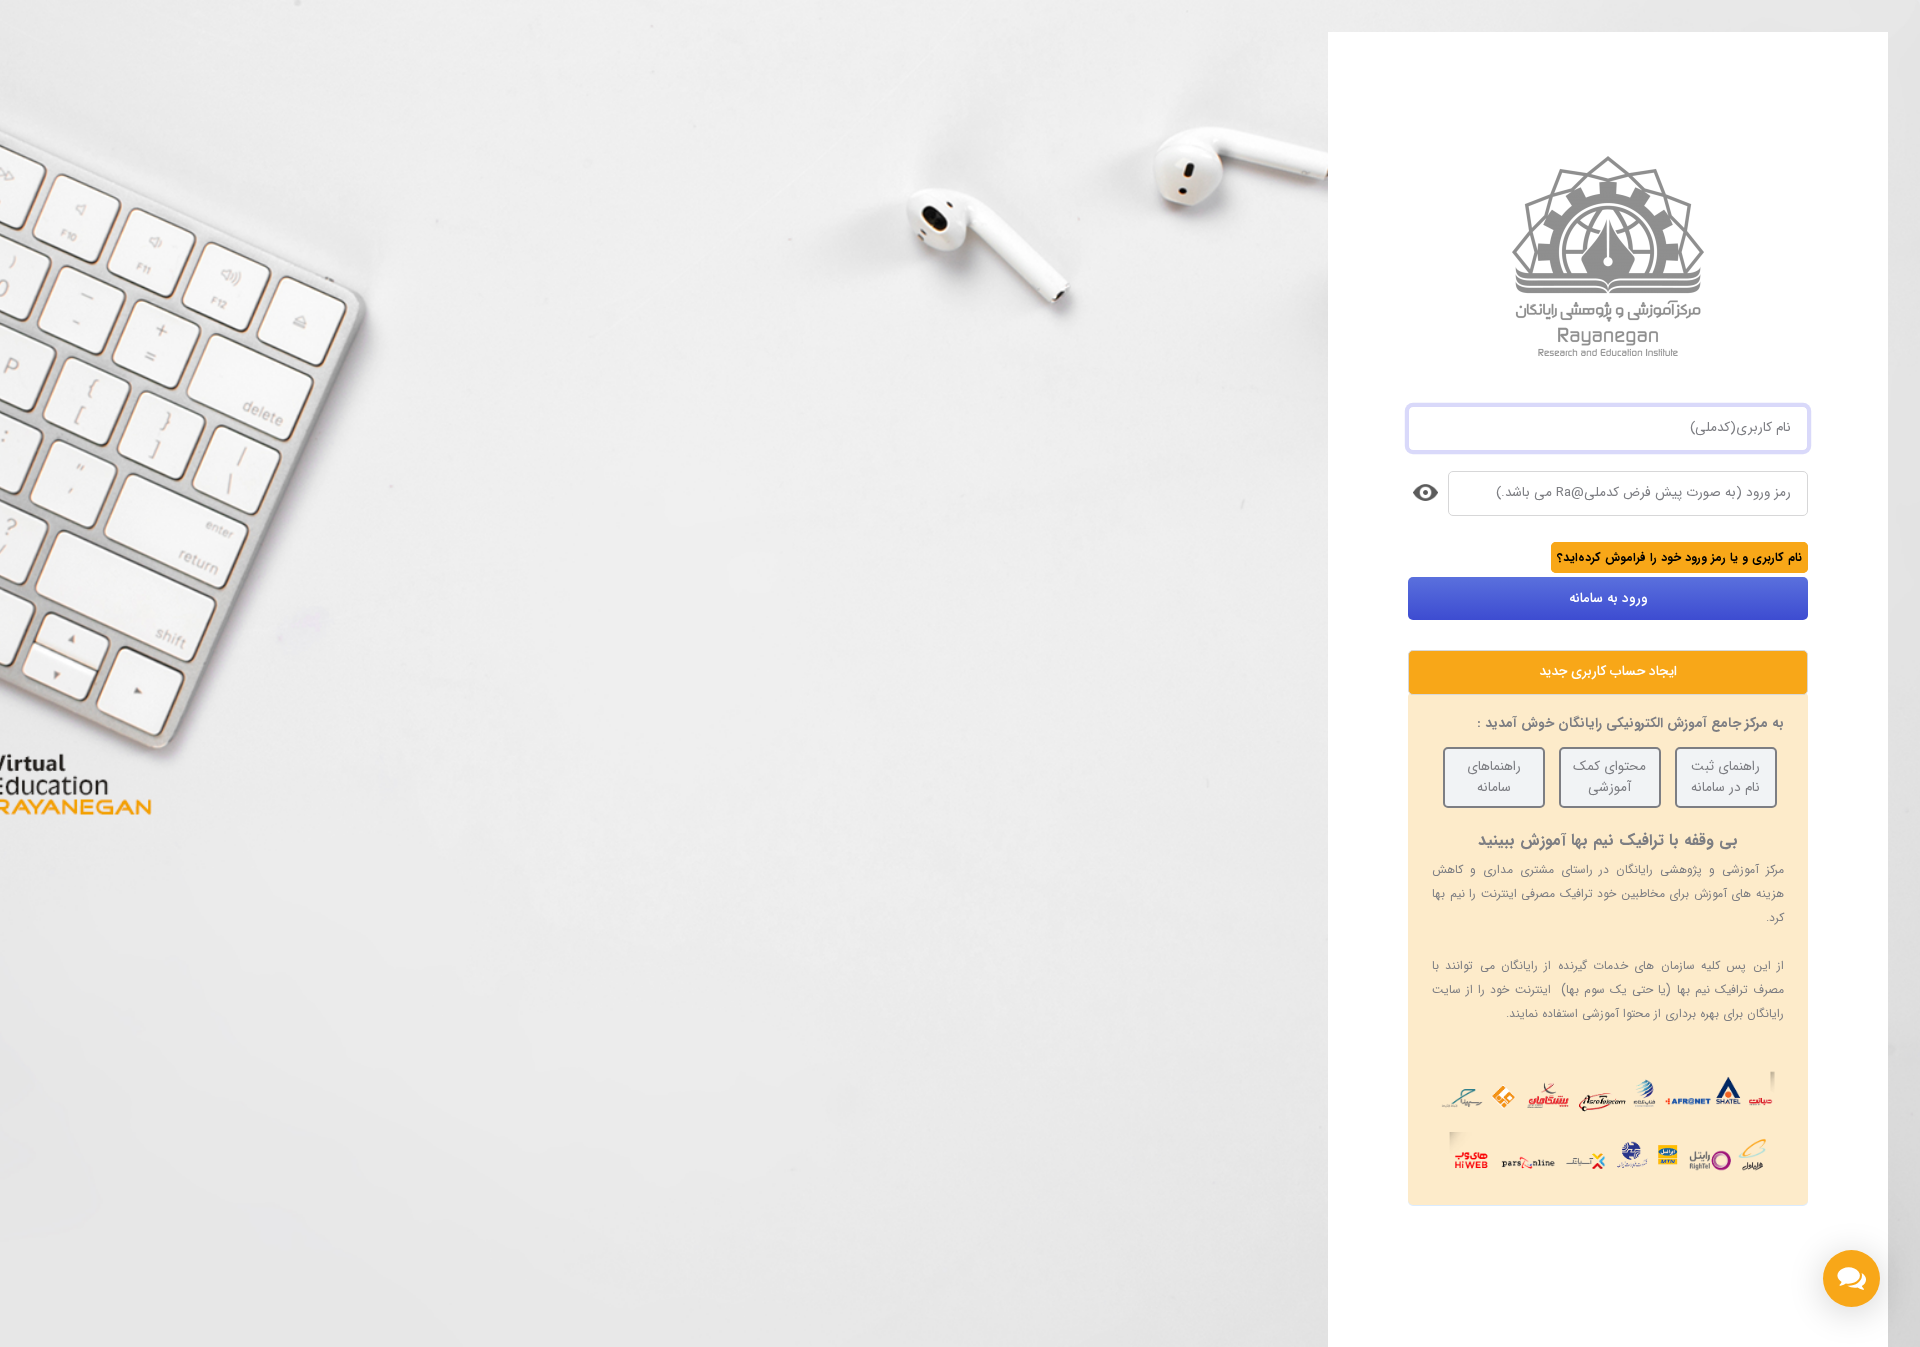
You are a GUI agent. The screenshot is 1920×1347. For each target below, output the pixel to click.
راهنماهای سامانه (1494, 776)
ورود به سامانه (1608, 598)
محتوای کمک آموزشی (1609, 776)
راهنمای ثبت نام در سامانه (1725, 776)
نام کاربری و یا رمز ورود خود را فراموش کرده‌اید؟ (1679, 557)
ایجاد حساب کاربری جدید (1608, 671)
